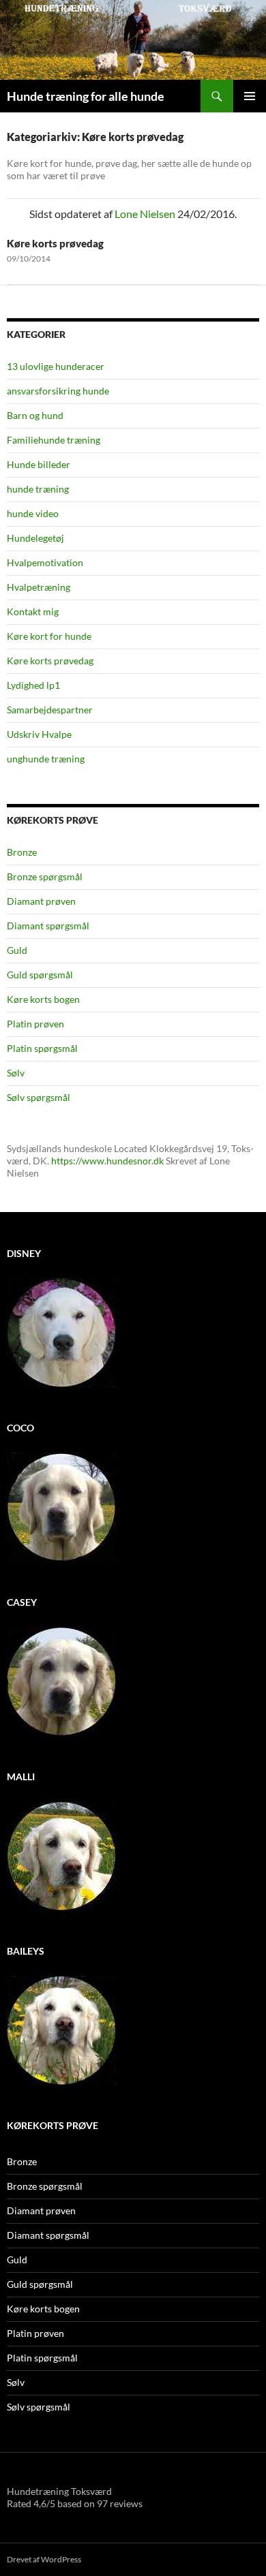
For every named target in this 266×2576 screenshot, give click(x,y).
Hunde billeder (39, 464)
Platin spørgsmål (42, 1048)
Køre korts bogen (43, 999)
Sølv (16, 1073)
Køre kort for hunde (49, 636)
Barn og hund (35, 415)
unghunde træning (46, 759)
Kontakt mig (33, 611)
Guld (17, 950)
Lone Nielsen (145, 214)
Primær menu (250, 96)
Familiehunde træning (54, 440)
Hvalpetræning (39, 587)
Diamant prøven (41, 901)
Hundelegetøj (35, 538)
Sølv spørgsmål (39, 1097)
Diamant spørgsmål (48, 926)
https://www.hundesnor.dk (107, 1161)
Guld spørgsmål (40, 975)
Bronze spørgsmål (45, 876)
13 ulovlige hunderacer (56, 366)
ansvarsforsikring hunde (58, 391)
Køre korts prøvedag (55, 243)
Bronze (22, 852)
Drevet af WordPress (44, 2559)
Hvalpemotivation (45, 562)
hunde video (33, 513)
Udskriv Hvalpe (39, 734)
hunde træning (38, 489)
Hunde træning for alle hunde (86, 96)
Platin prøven (35, 1024)
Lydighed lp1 (33, 685)
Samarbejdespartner (50, 710)
